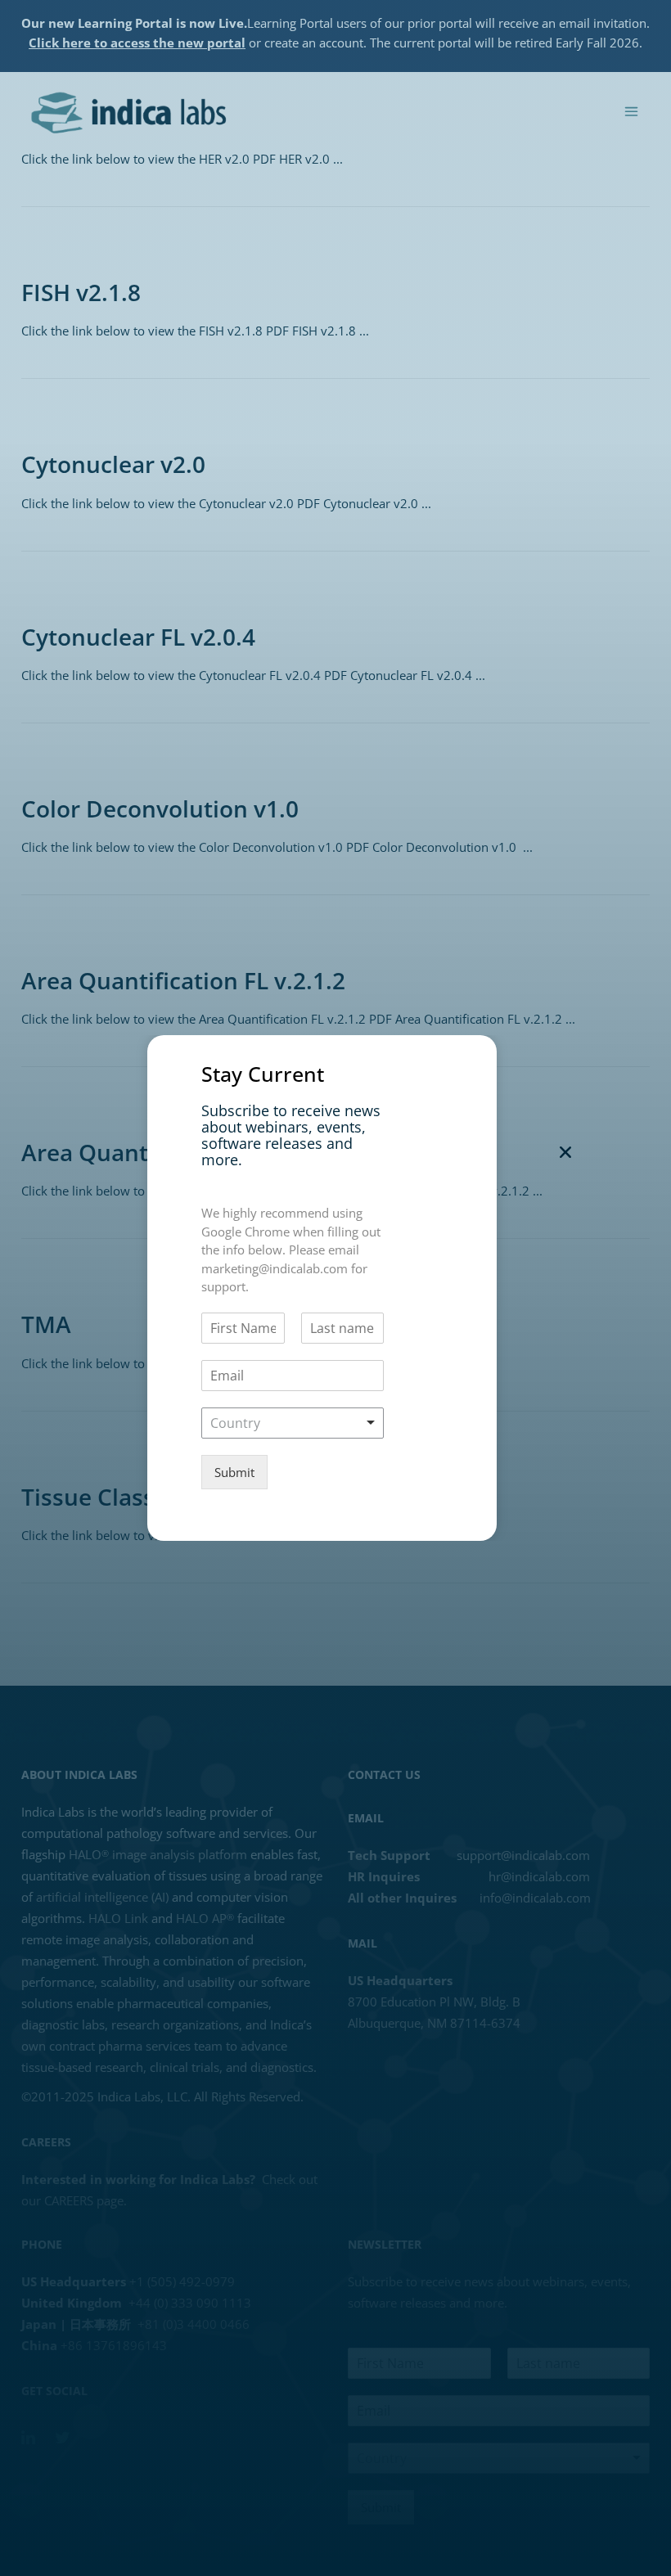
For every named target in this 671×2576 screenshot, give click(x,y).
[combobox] (293, 1423)
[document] (335, 1288)
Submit (234, 1472)
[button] (565, 1152)
